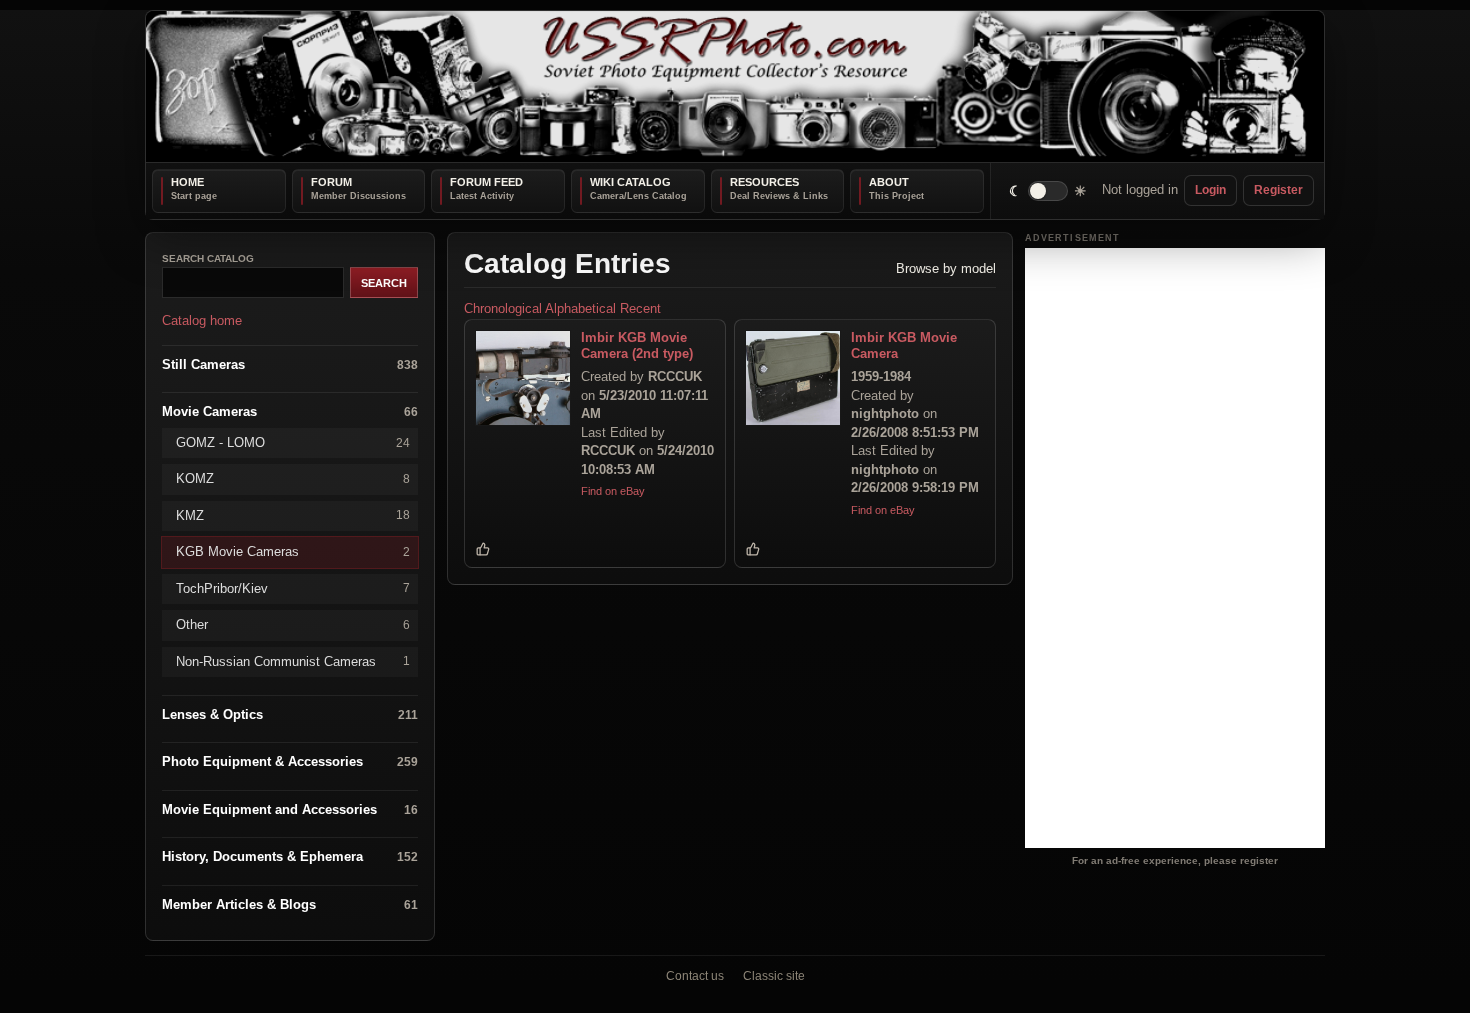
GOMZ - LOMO (293, 441)
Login (1210, 190)
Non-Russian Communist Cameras (293, 660)
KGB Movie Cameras (293, 551)
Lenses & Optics (290, 714)
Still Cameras (290, 363)
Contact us (695, 976)
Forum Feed (486, 182)
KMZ (293, 514)
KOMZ (293, 478)
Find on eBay (613, 491)
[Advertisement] (1175, 548)
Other (293, 624)
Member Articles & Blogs (290, 903)
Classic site (774, 976)
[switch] (1048, 190)
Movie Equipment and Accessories (290, 808)
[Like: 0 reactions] (483, 549)
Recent (640, 308)
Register (1278, 190)
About (889, 182)
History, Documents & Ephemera (290, 856)
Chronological (503, 308)
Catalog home (202, 320)
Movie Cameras (290, 411)
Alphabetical (580, 308)
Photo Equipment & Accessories (290, 761)
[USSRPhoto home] (735, 86)
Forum (331, 182)
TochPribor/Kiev (293, 587)
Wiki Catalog (630, 182)
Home (187, 182)
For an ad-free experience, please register (1175, 860)
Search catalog (208, 258)
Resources (764, 182)
